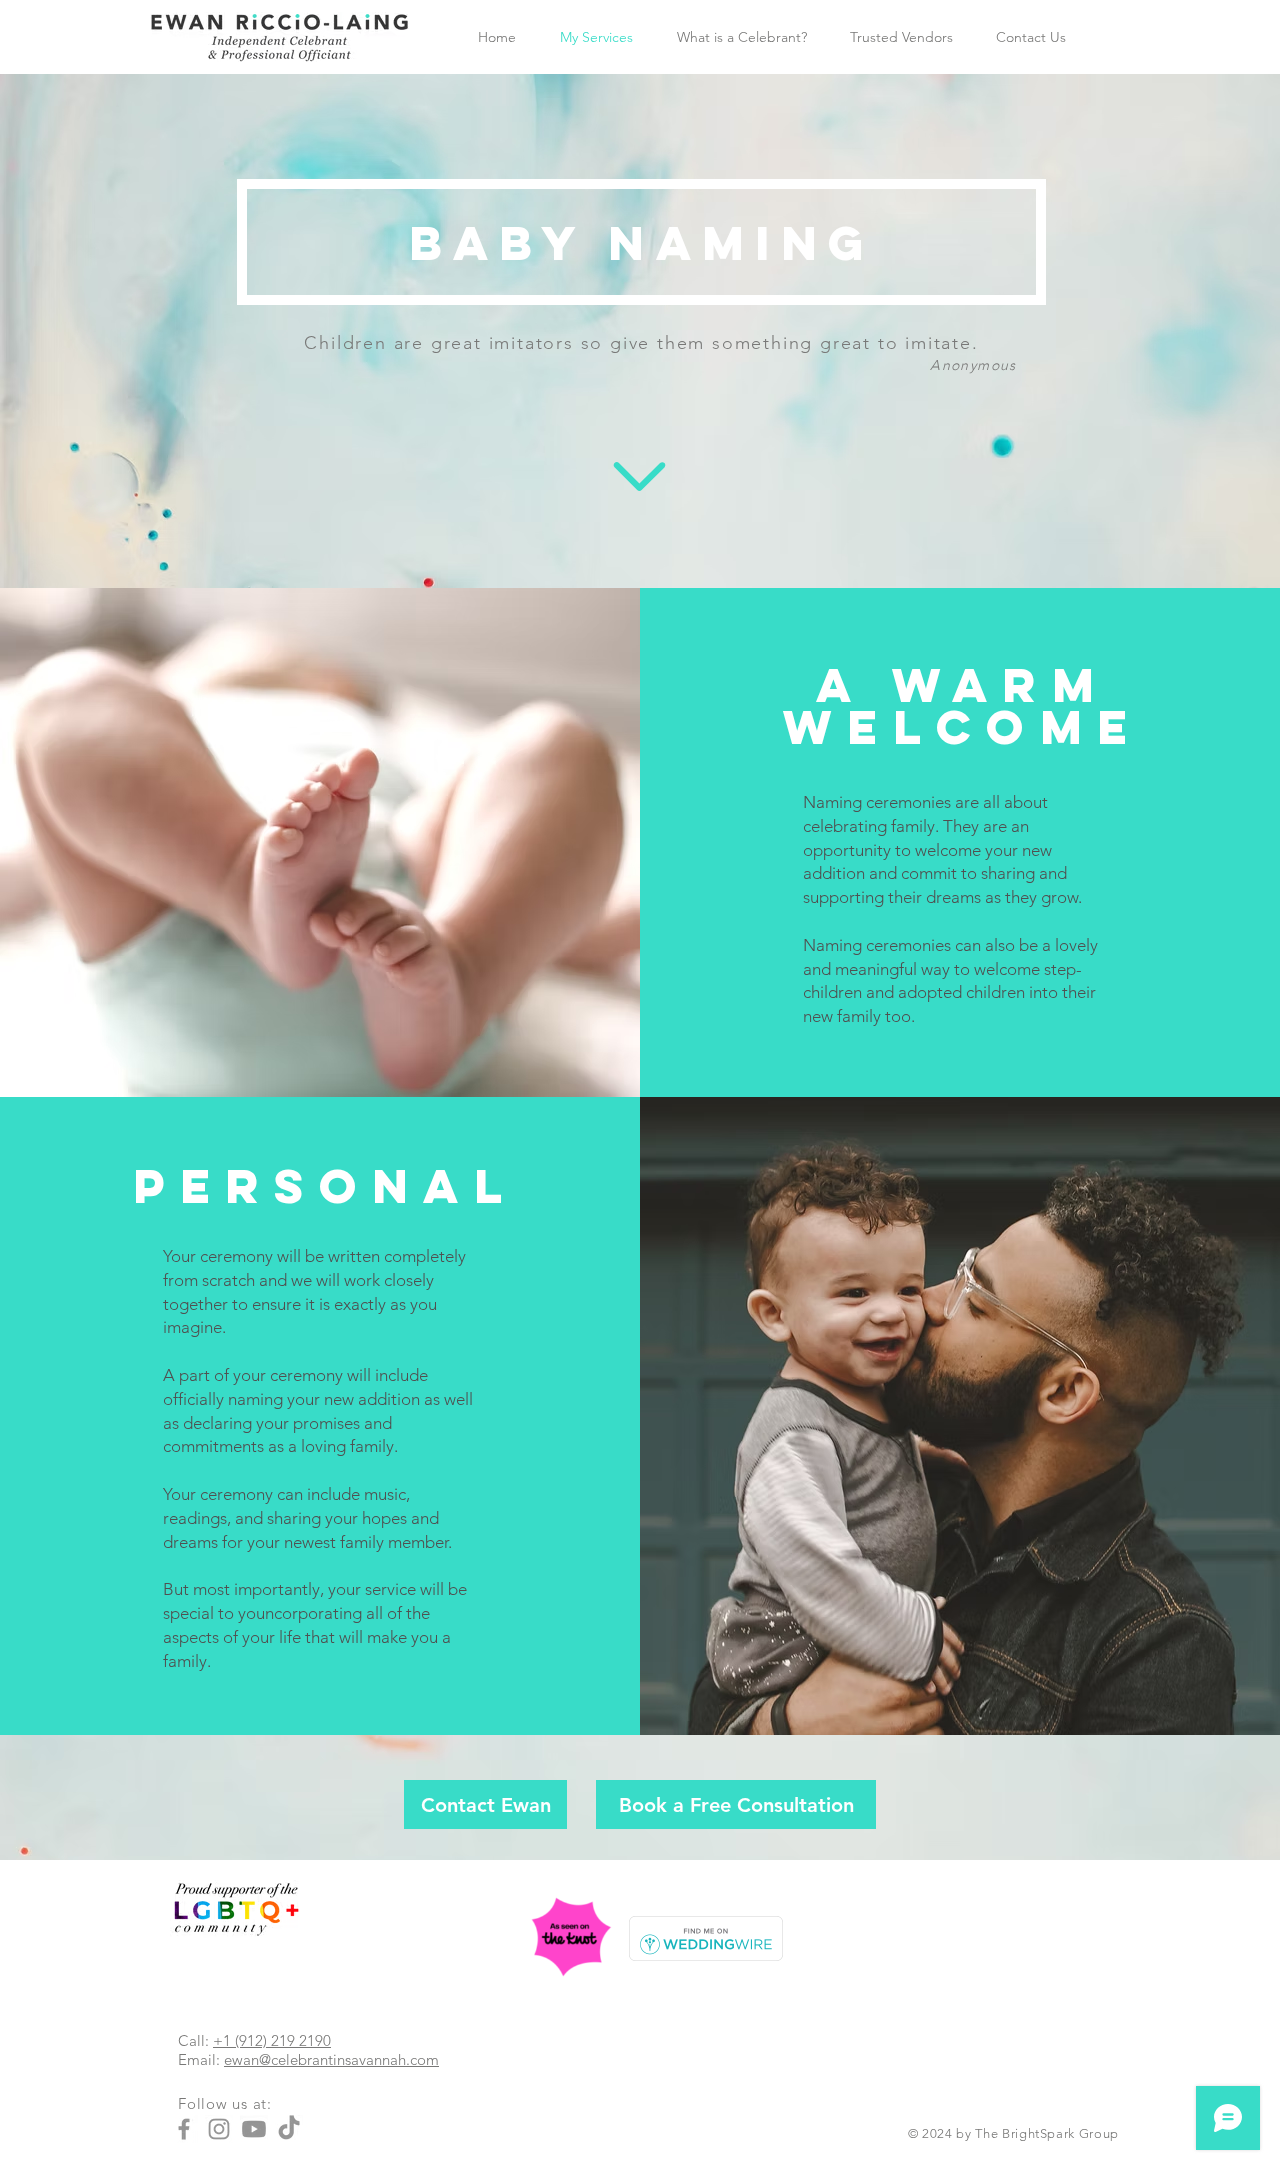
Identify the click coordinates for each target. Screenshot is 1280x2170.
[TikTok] (289, 2129)
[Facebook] (184, 2129)
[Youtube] (254, 2129)
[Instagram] (219, 2129)
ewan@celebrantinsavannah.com (331, 2059)
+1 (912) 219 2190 (272, 2040)
